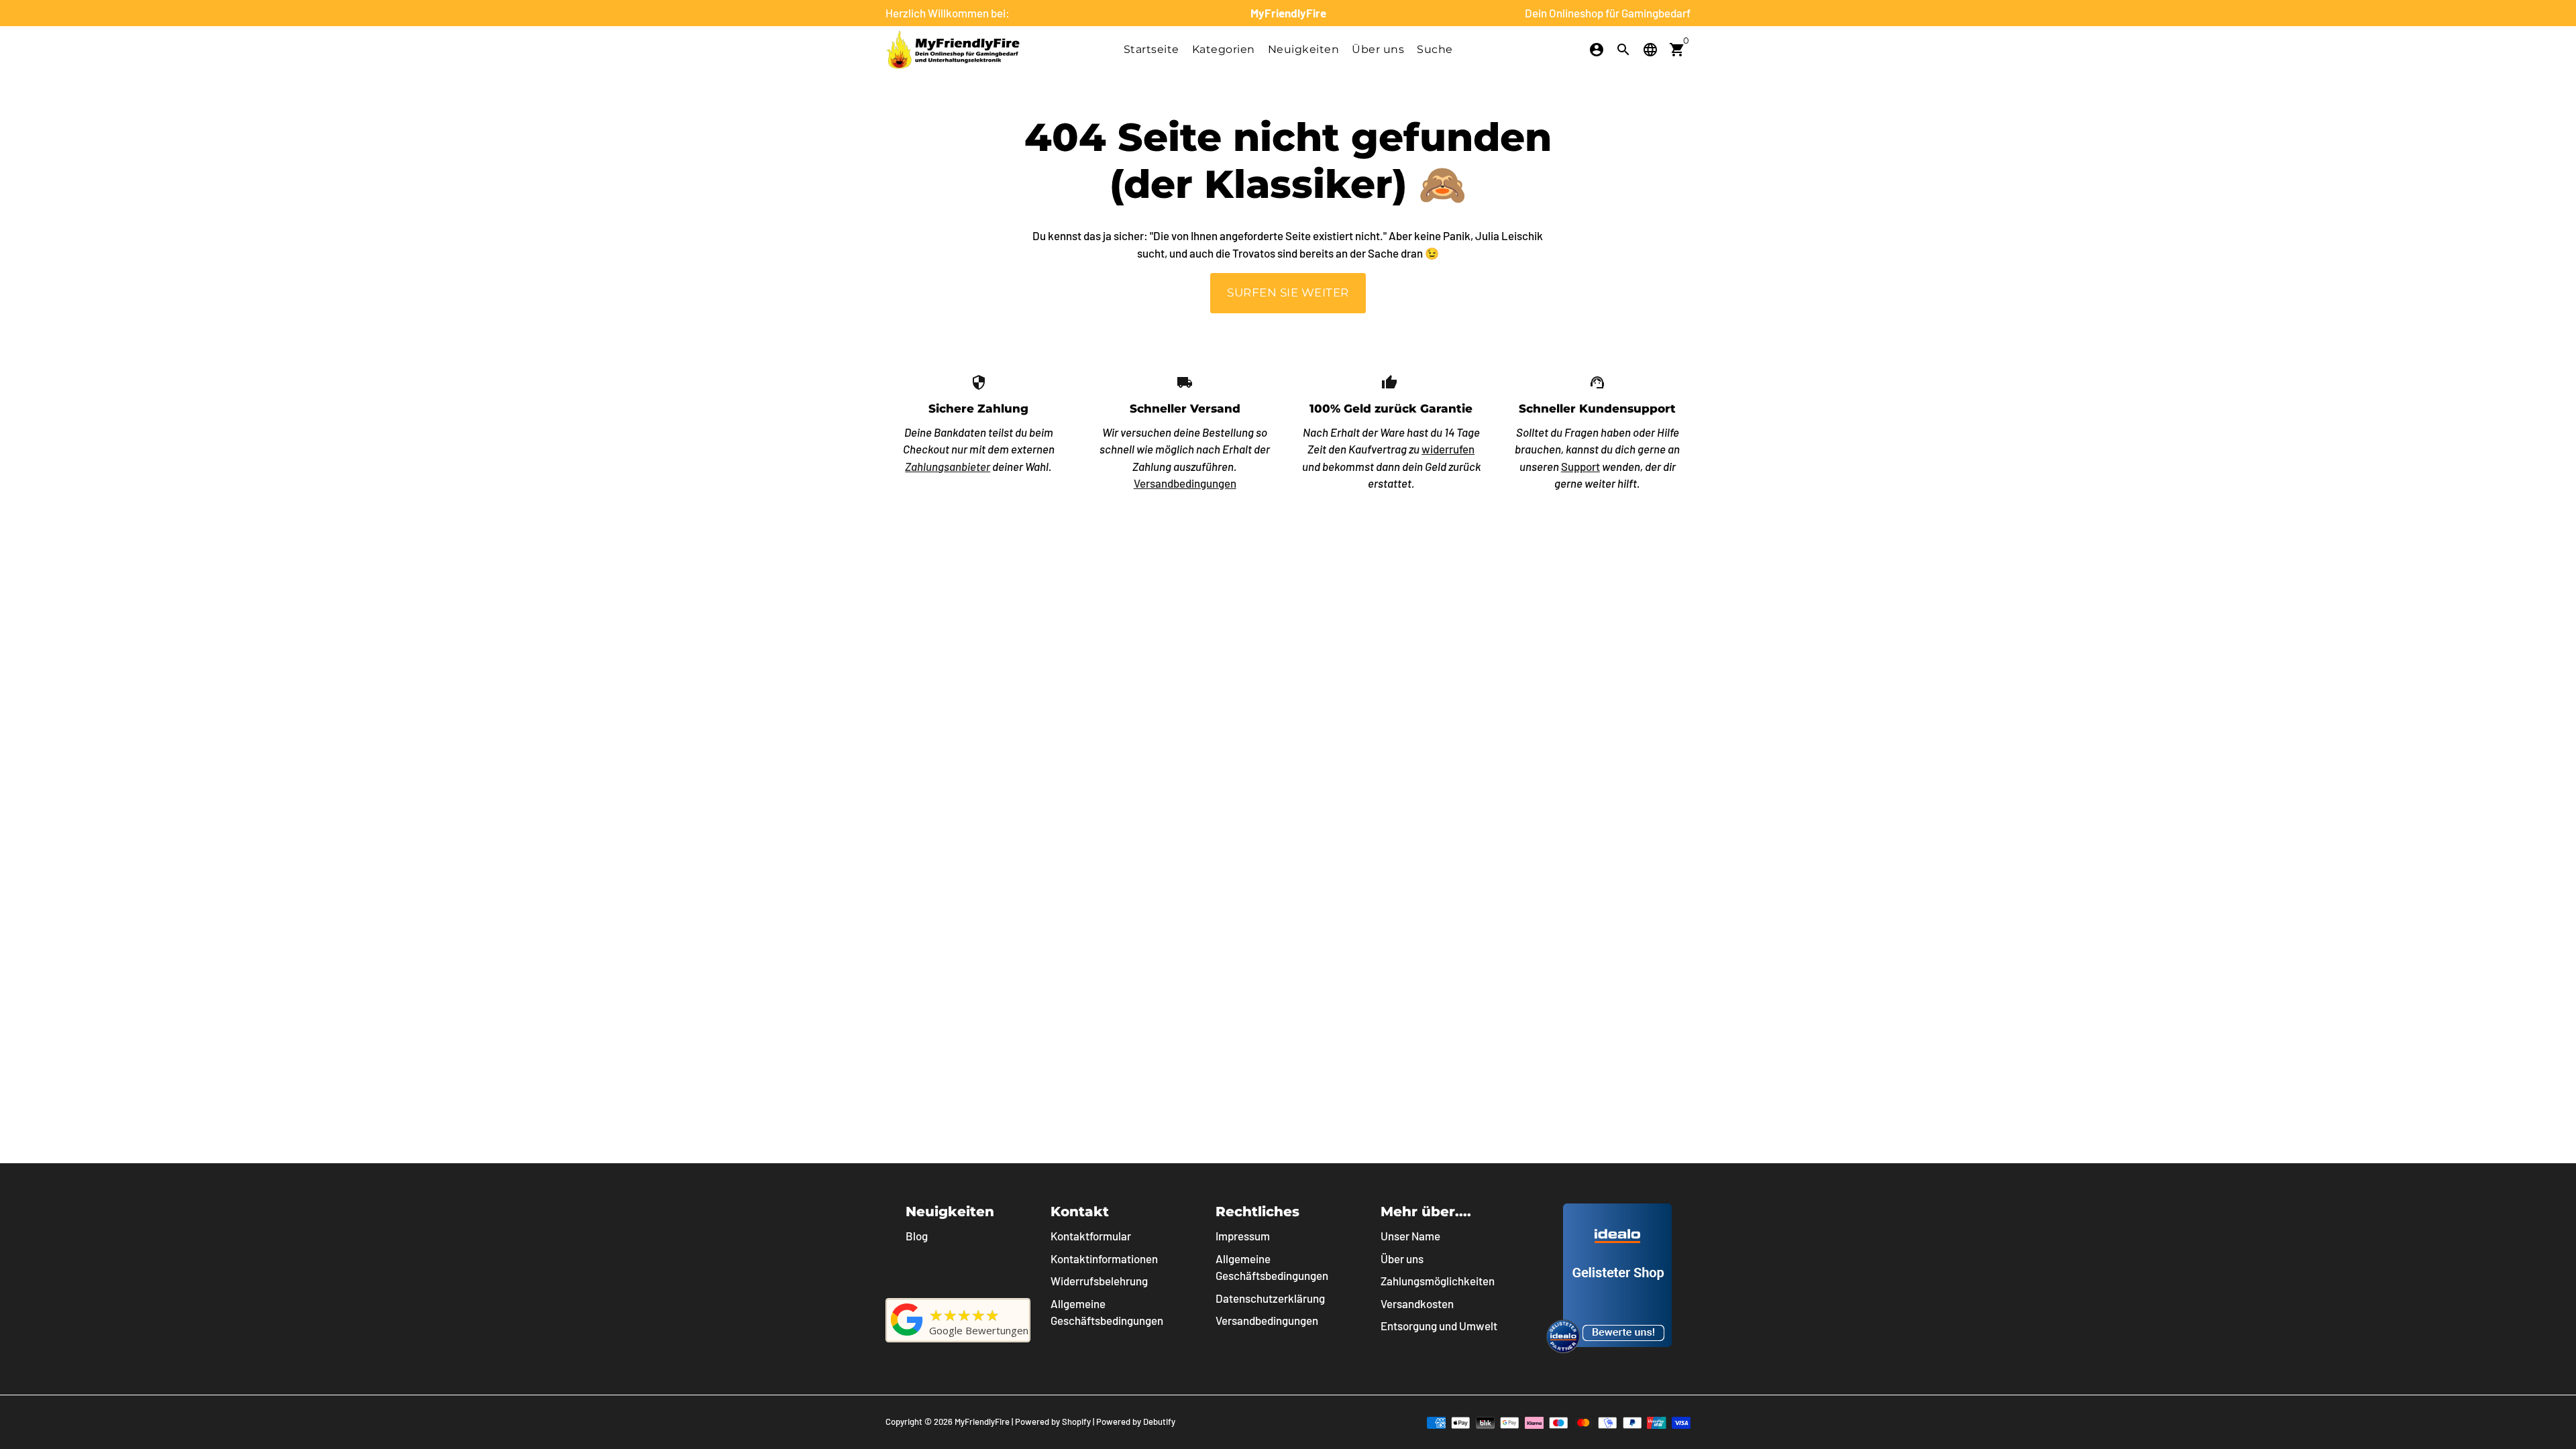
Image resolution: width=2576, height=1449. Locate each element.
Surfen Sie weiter (1288, 292)
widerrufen (1448, 449)
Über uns (1378, 49)
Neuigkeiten (1304, 49)
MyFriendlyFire (982, 1421)
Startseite (1151, 49)
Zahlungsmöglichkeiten (1438, 1281)
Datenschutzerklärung (1270, 1298)
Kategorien (1224, 49)
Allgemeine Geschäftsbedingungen (1107, 1312)
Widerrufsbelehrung (1099, 1281)
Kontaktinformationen (1104, 1258)
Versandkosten (1417, 1303)
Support (1580, 466)
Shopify (1076, 1421)
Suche (1435, 49)
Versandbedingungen (1185, 483)
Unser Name (1410, 1236)
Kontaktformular (1091, 1236)
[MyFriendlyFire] (907, 1335)
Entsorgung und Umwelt (1439, 1326)
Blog (917, 1236)
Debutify (1159, 1421)
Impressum (1243, 1236)
